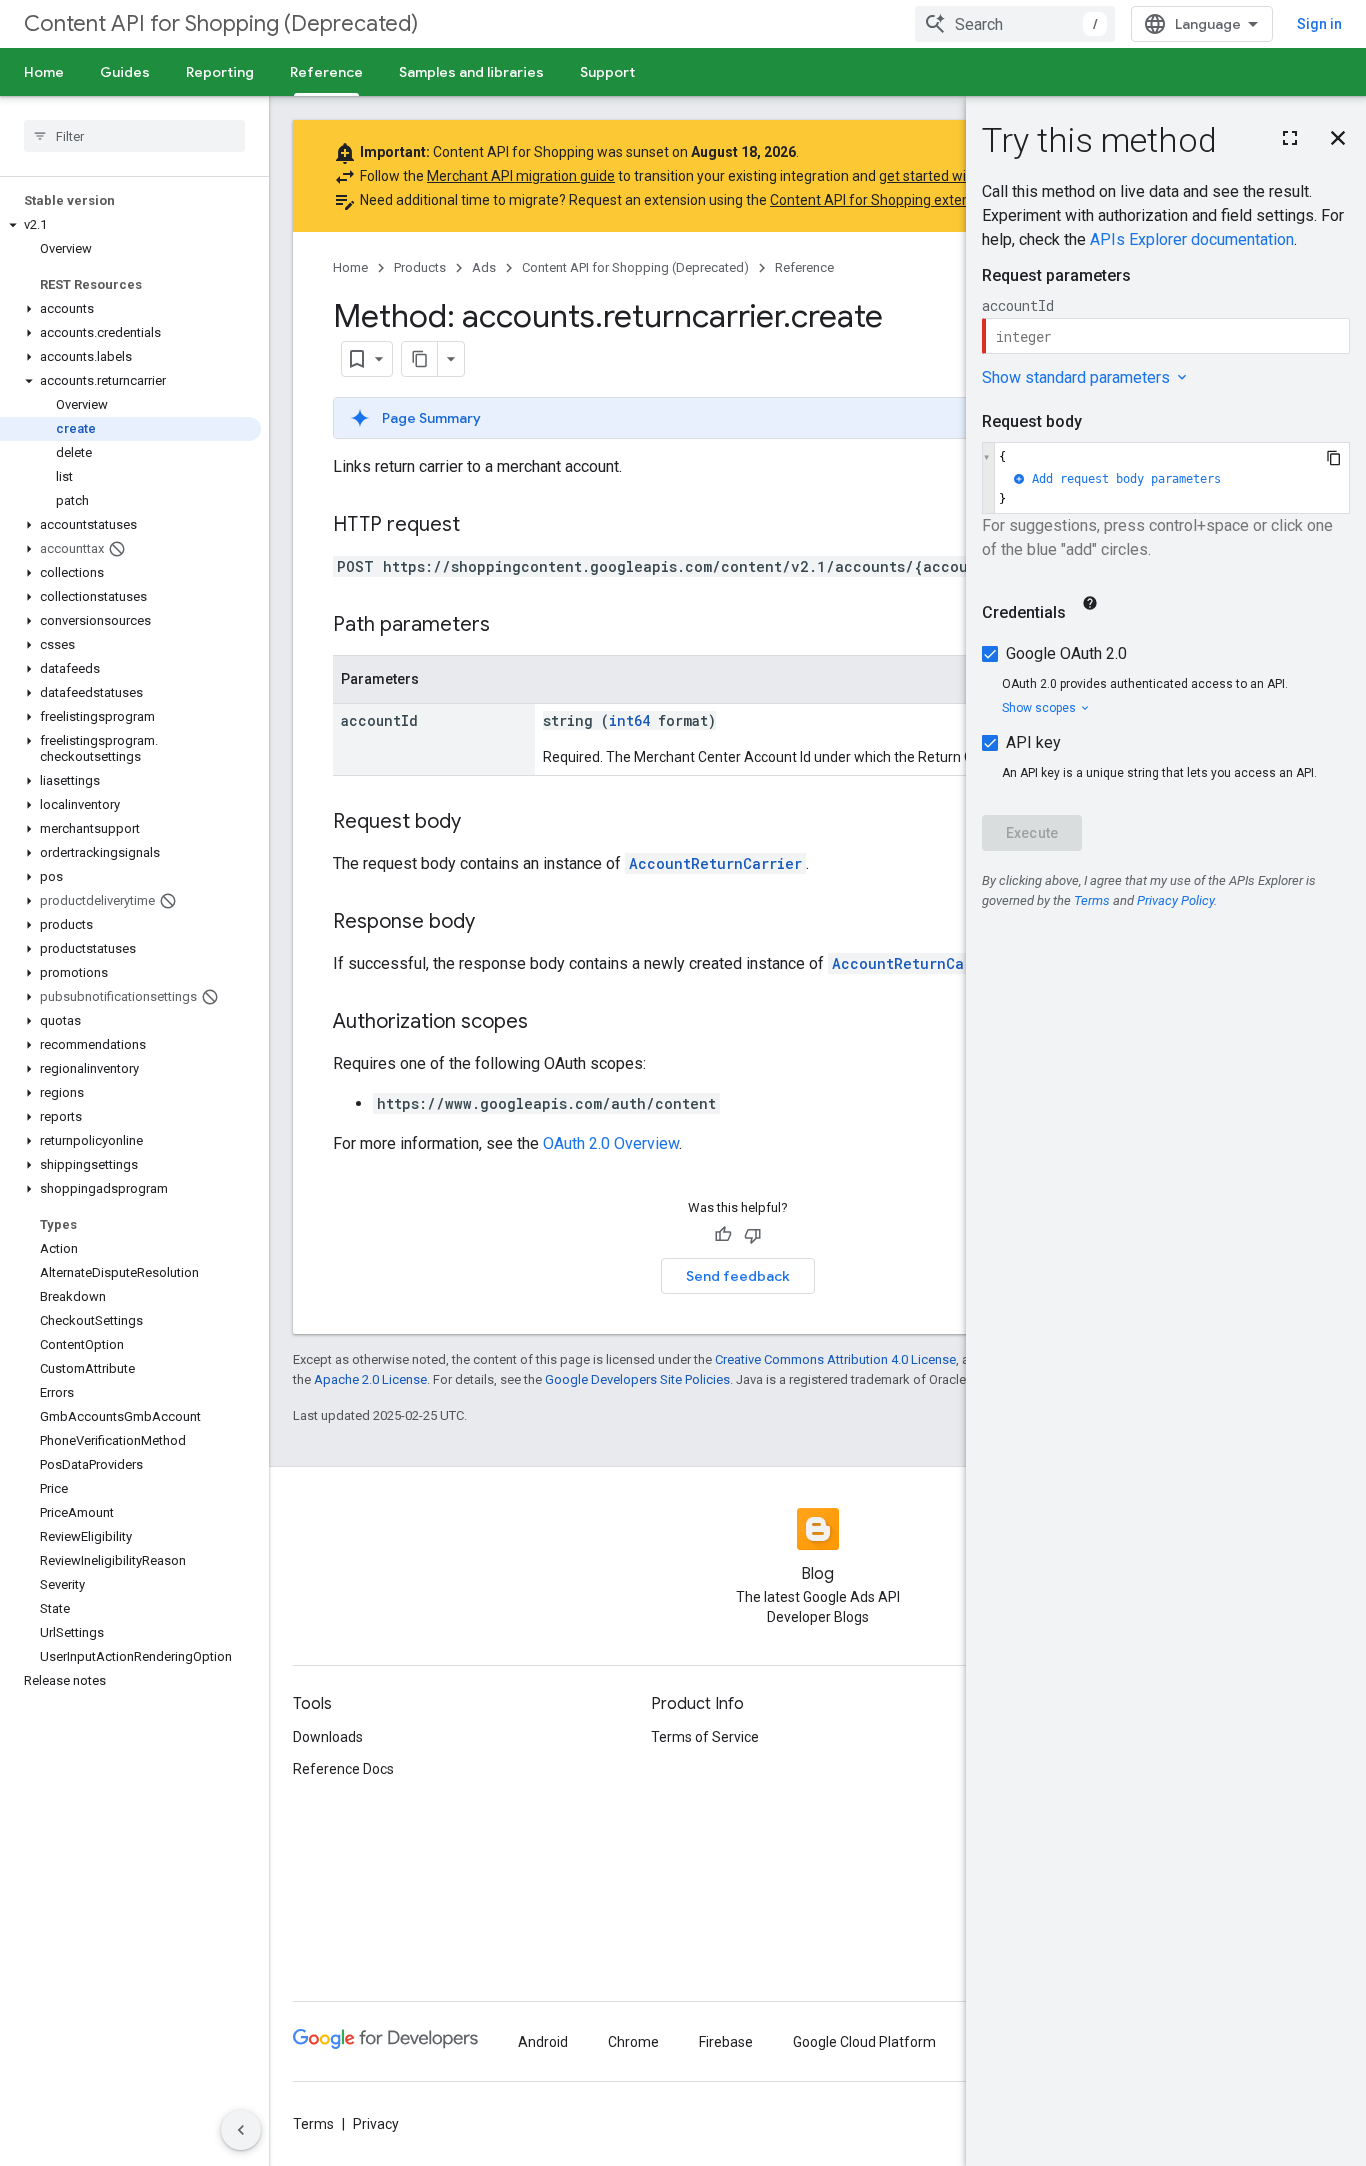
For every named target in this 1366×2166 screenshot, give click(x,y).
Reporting (220, 72)
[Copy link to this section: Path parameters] (510, 626)
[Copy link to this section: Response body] (495, 923)
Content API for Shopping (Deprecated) (221, 23)
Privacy (376, 2124)
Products (420, 267)
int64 (629, 720)
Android (543, 2042)
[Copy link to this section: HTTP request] (480, 526)
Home (44, 72)
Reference (326, 72)
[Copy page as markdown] (420, 359)
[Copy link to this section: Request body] (481, 823)
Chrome (633, 2042)
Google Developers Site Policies (637, 1379)
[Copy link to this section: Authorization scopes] (548, 1023)
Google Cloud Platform (864, 2042)
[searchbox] (134, 136)
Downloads (328, 1737)
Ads (484, 267)
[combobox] (1015, 24)
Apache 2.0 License (370, 1379)
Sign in (1319, 24)
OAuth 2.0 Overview (611, 1143)
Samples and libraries (471, 72)
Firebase (726, 2042)
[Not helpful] (753, 1235)
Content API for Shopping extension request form (926, 200)
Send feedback (738, 1276)
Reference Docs (343, 1769)
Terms (313, 2124)
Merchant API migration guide (521, 176)
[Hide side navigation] (241, 2130)
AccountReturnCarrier (715, 863)
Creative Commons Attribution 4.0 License (835, 1359)
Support (607, 72)
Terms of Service (705, 1737)
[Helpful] (723, 1235)
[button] (130, 225)
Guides (125, 72)
